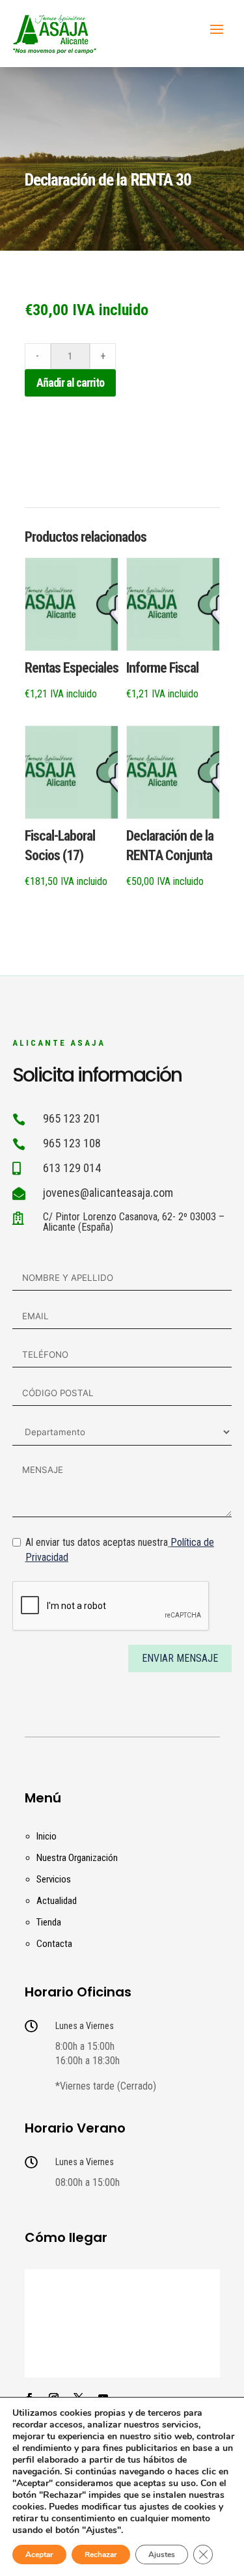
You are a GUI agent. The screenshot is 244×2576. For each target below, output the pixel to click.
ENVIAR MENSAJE (180, 1658)
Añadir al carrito (70, 383)
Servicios (54, 1879)
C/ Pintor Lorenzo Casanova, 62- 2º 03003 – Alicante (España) (134, 1222)
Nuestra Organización (77, 1858)
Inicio (47, 1836)
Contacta (54, 1944)
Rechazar (101, 2555)
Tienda (49, 1922)
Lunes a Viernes (85, 2026)
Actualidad (57, 1901)
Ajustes (162, 2555)
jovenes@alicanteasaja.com (108, 1193)
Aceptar (39, 2555)
